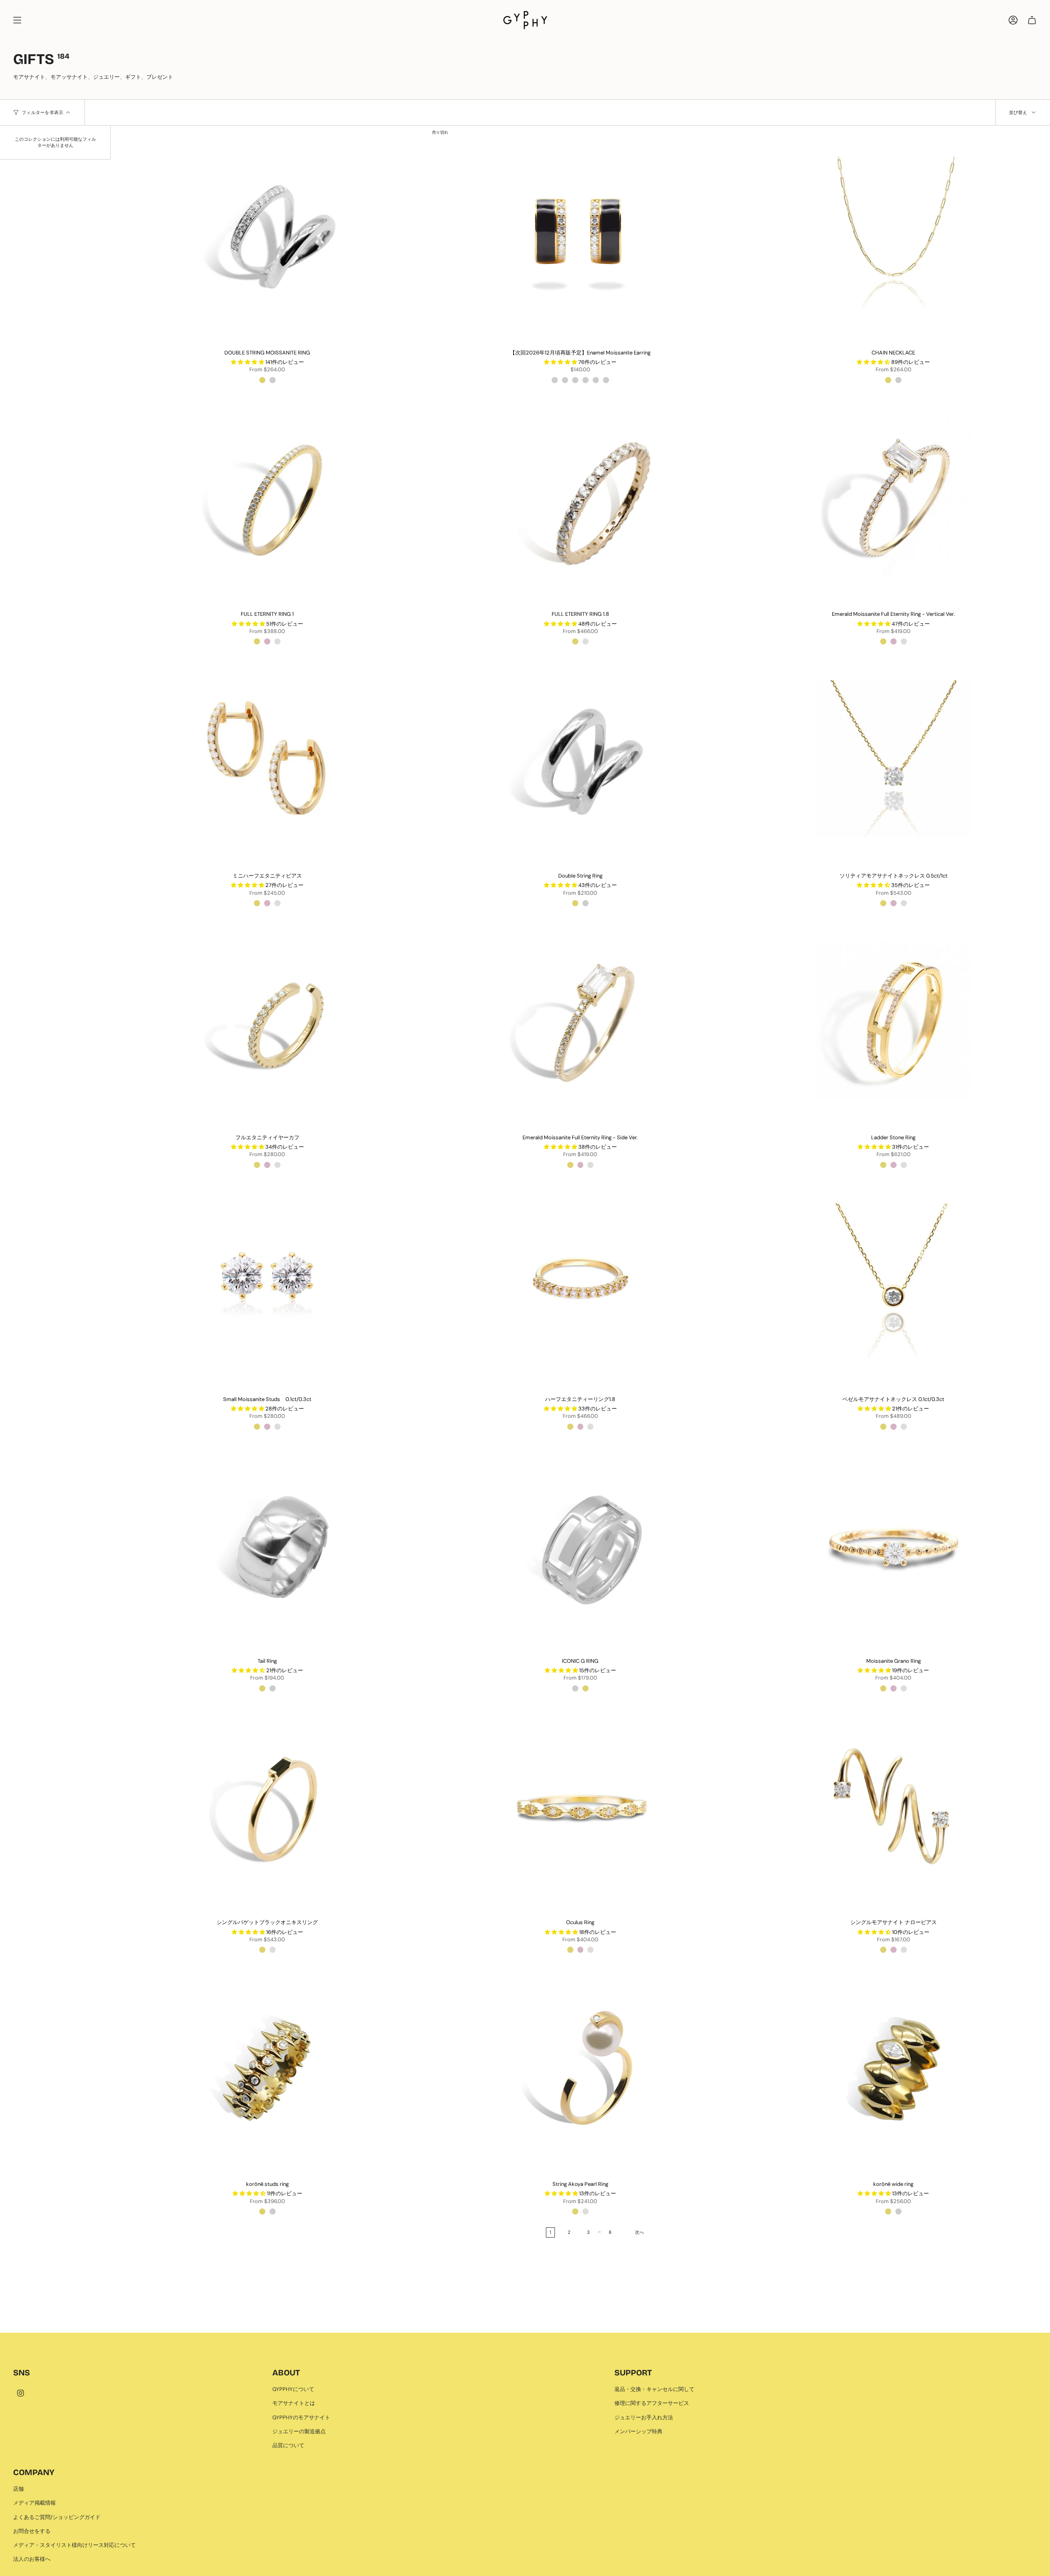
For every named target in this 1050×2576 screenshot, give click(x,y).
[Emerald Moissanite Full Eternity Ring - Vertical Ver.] (894, 497)
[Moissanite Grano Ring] (894, 1543)
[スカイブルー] (606, 380)
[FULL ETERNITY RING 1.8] (580, 497)
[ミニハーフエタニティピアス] (267, 759)
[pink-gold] (267, 641)
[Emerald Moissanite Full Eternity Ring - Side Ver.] (580, 1020)
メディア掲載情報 (34, 2503)
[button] (248, 362)
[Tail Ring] (267, 1543)
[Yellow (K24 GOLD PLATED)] (888, 380)
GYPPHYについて (293, 2389)
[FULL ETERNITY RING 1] (267, 497)
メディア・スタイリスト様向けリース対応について (74, 2545)
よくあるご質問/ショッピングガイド (57, 2517)
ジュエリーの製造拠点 (299, 2431)
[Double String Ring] (580, 759)
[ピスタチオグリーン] (585, 380)
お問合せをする (32, 2531)
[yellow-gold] (257, 641)
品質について (288, 2445)
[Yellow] (575, 641)
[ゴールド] (262, 380)
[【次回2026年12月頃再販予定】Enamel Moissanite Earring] (580, 235)
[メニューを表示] (17, 20)
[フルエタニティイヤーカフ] (267, 1020)
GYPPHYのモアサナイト (301, 2417)
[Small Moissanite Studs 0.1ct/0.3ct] (267, 1282)
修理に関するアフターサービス (652, 2403)
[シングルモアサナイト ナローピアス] (894, 1805)
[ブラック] (555, 380)
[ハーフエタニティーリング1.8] (580, 1282)
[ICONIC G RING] (580, 1543)
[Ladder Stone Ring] (894, 1020)
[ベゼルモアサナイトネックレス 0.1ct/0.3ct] (894, 1282)
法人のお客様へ (32, 2559)
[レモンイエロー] (596, 380)
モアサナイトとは (294, 2403)
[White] (585, 641)
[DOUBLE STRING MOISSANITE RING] (267, 235)
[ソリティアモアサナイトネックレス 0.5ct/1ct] (894, 759)
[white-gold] (277, 641)
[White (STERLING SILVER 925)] (898, 380)
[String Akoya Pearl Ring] (580, 2067)
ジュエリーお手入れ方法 (644, 2417)
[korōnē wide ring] (894, 2067)
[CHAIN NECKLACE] (894, 235)
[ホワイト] (273, 380)
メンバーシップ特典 (638, 2431)
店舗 (18, 2489)
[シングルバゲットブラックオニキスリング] (267, 1805)
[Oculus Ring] (580, 1805)
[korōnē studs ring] (267, 2067)
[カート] (1032, 20)
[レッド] (575, 380)
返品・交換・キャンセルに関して (654, 2389)
